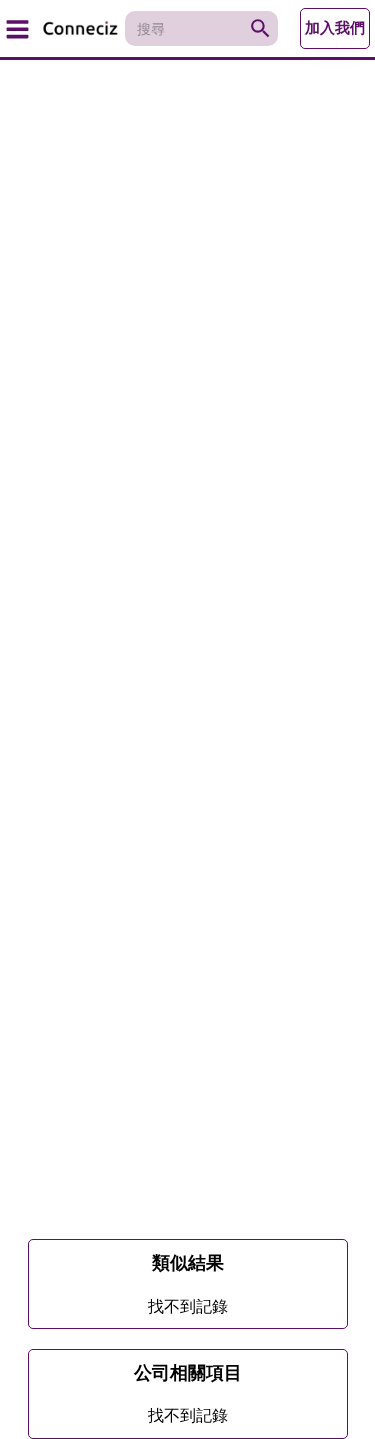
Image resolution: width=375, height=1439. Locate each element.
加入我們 (335, 28)
